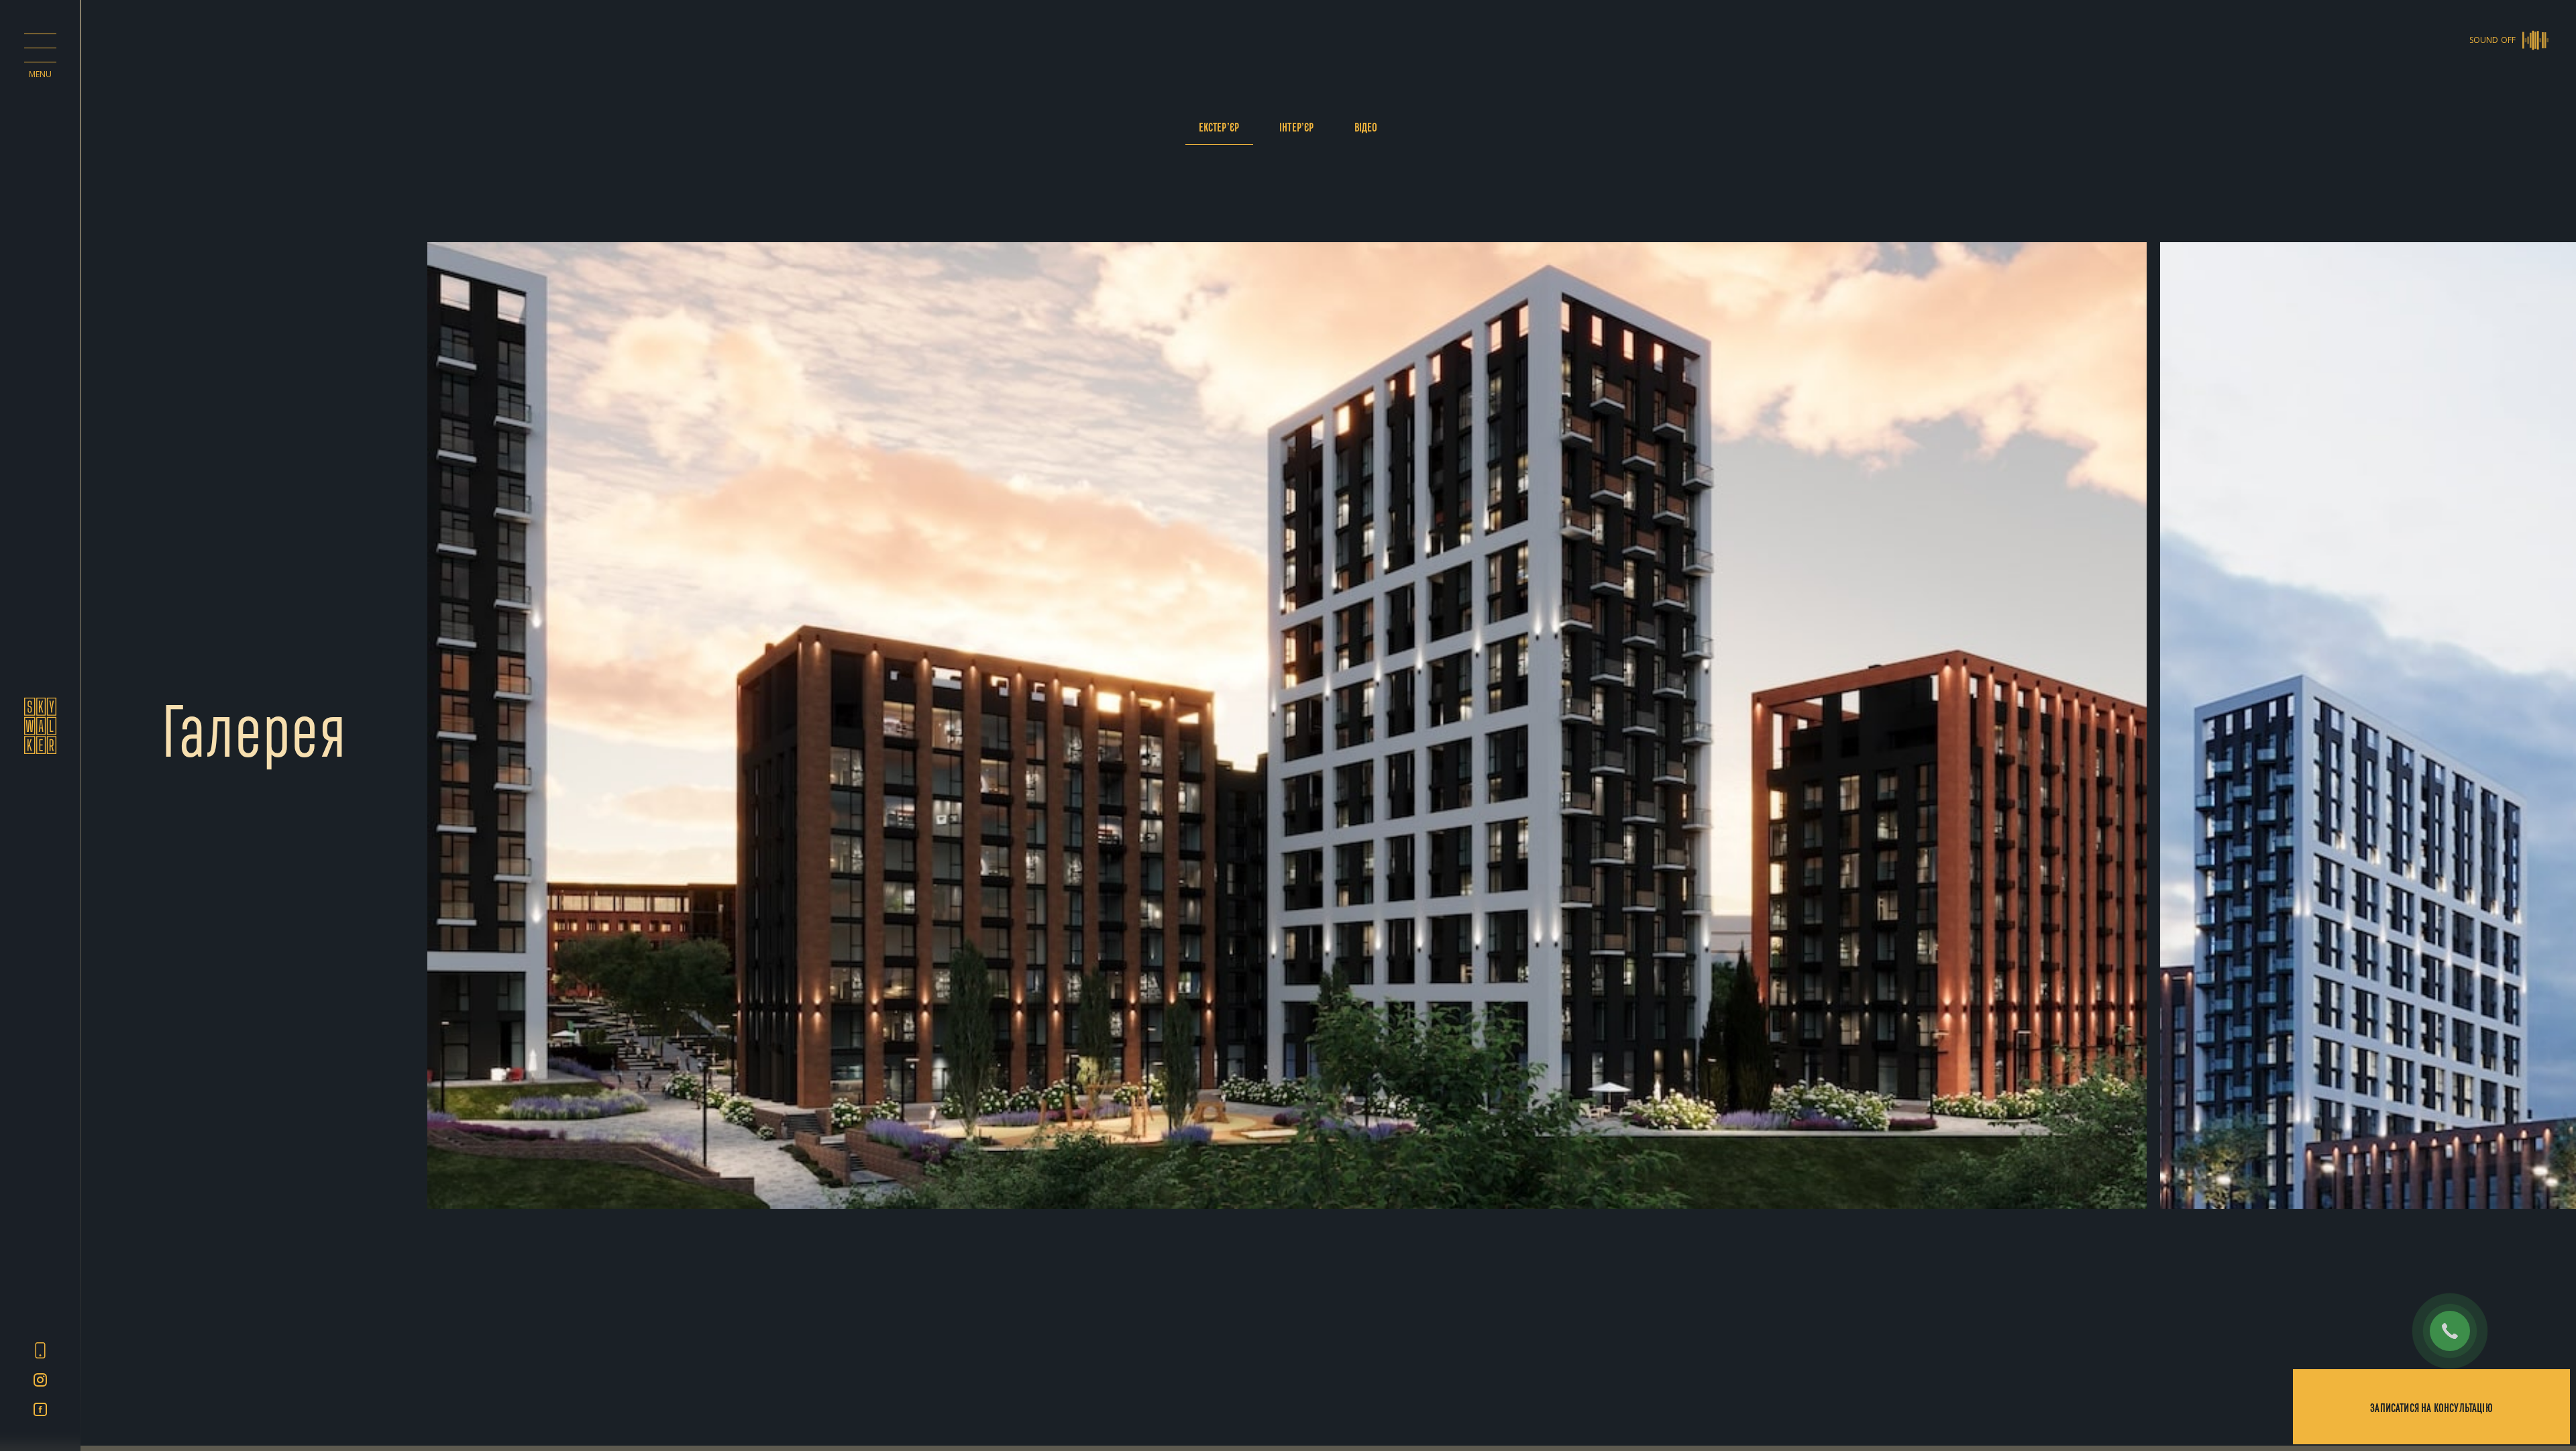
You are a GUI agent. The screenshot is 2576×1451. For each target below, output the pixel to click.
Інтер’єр (1296, 126)
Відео (1366, 126)
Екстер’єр (1219, 126)
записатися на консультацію (2431, 1407)
